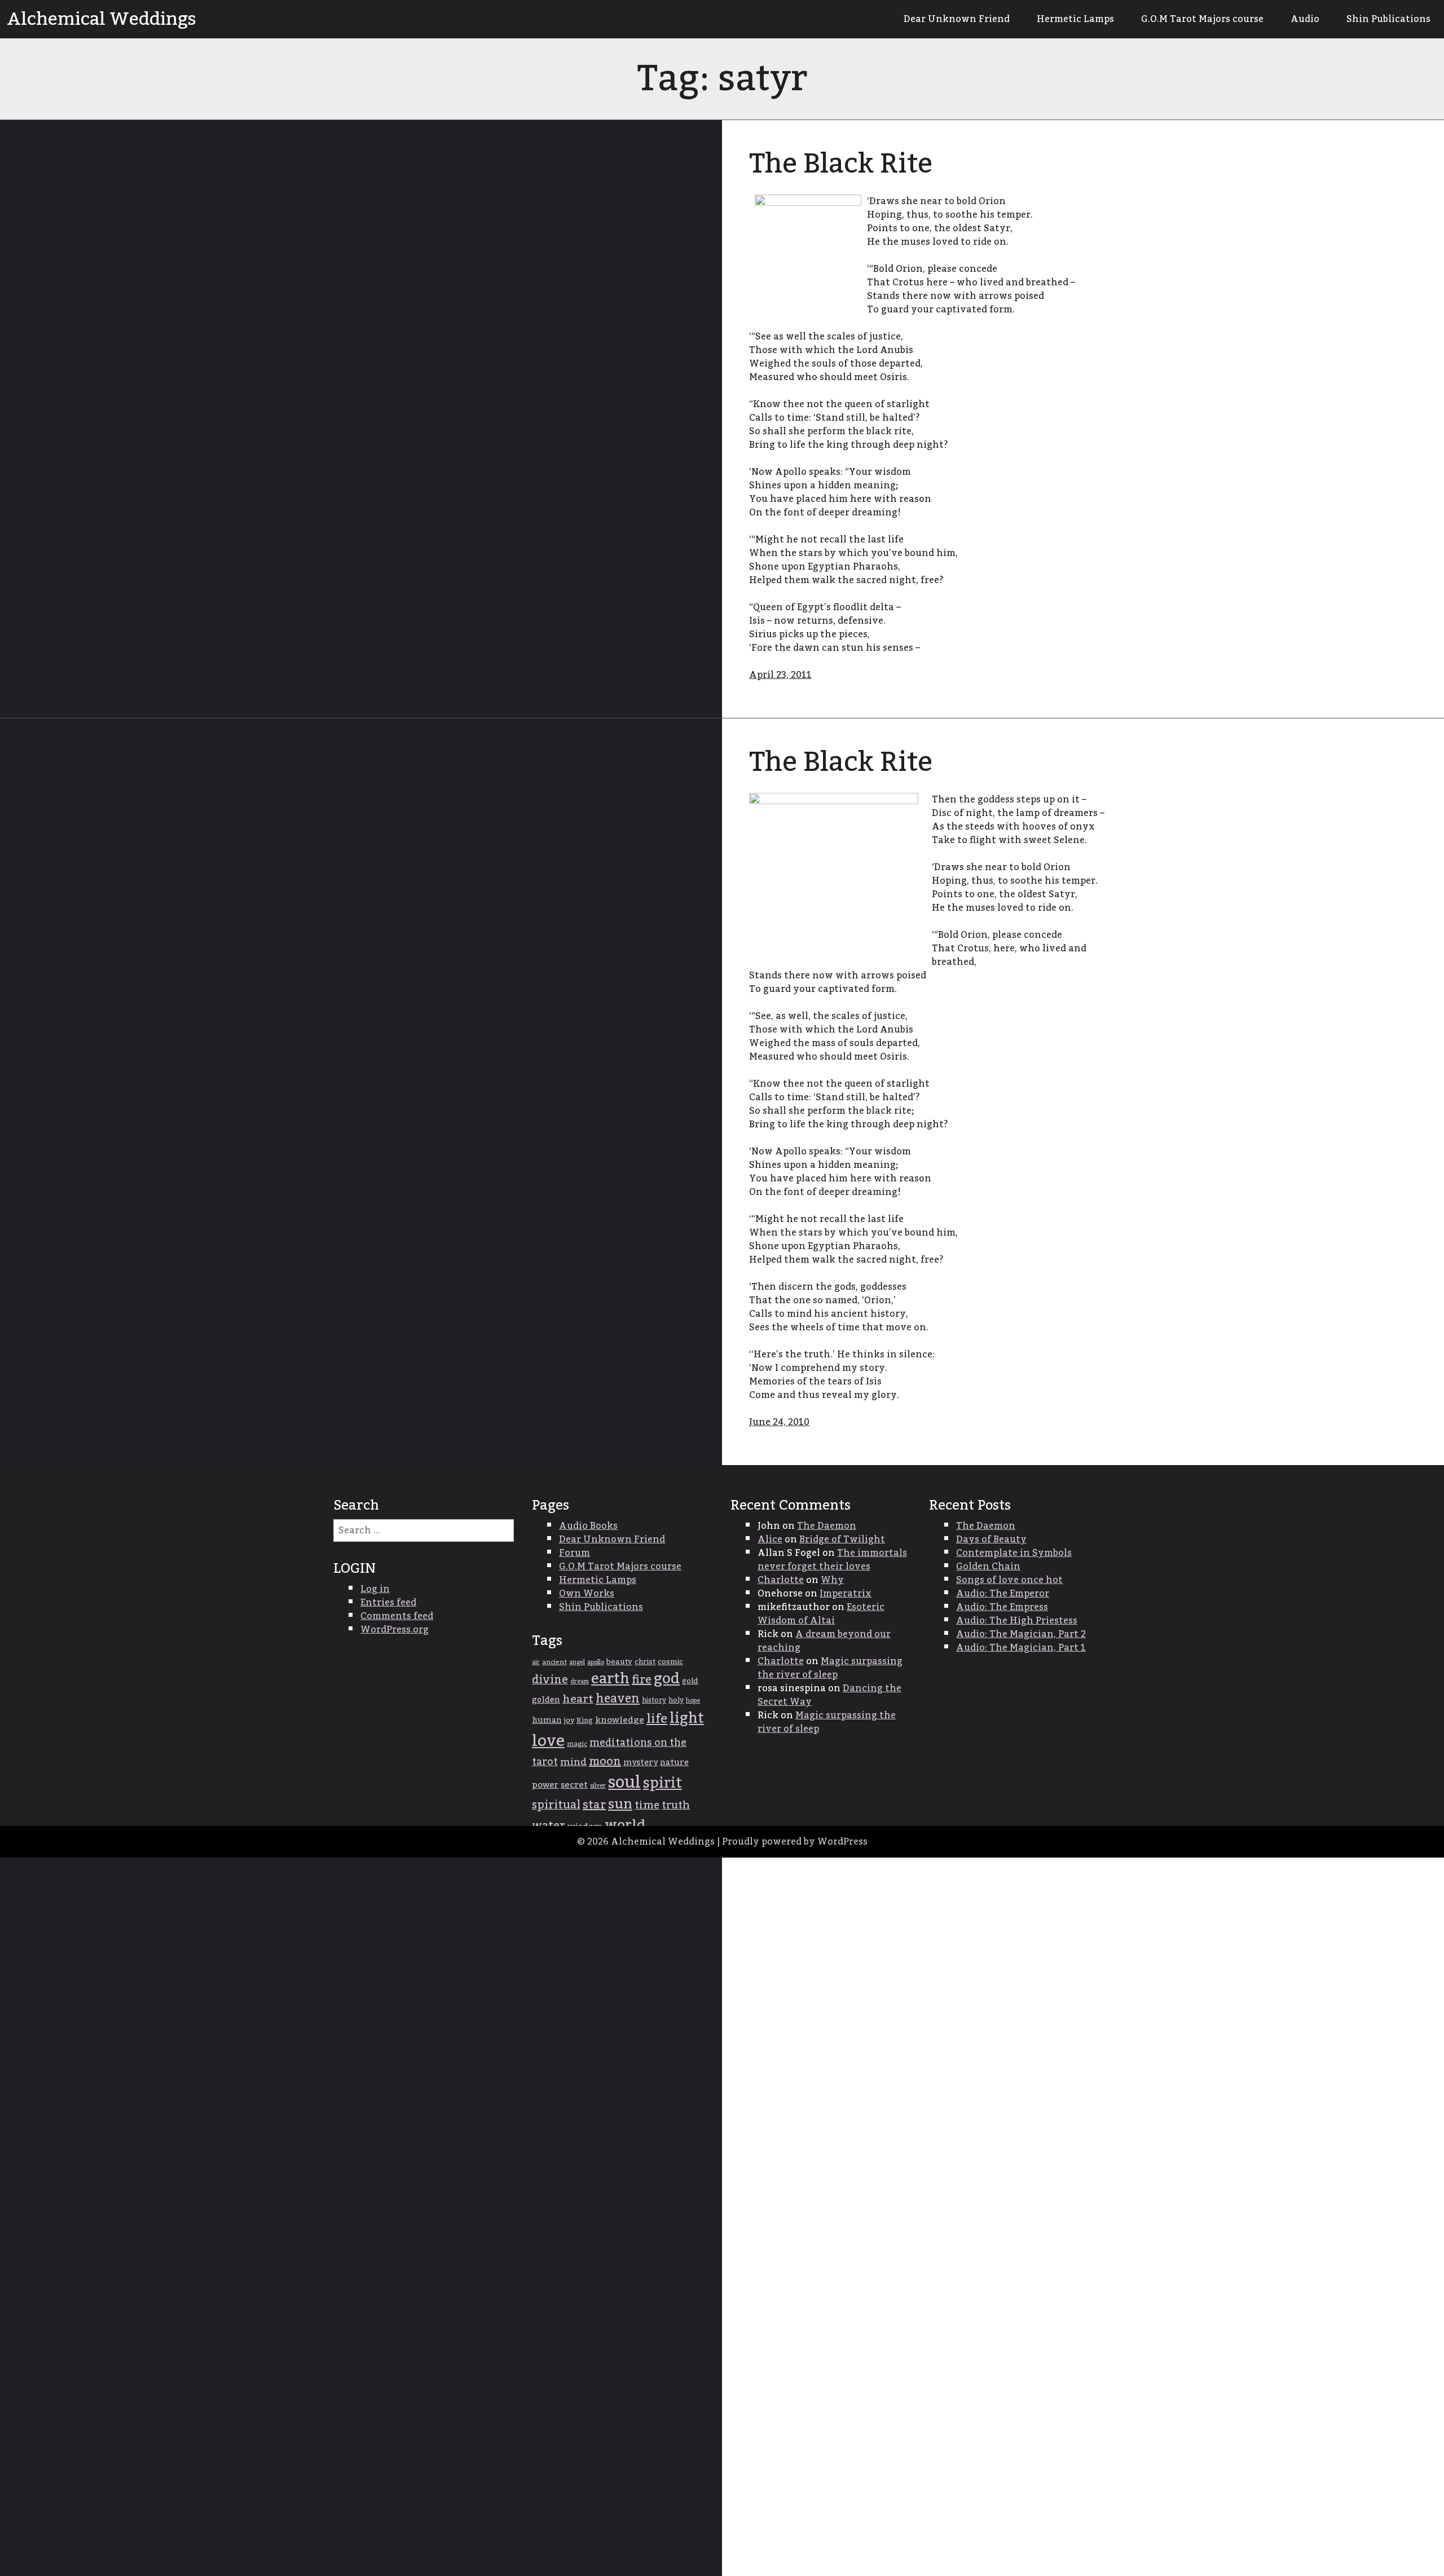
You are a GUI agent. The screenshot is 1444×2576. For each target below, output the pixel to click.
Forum (574, 1553)
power (545, 1785)
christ (645, 1662)
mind (573, 1762)
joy (569, 1721)
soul (624, 1782)
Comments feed (397, 1616)
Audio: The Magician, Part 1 (1021, 1648)
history (654, 1700)
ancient (554, 1662)
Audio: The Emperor (1003, 1594)
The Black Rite (841, 164)
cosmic (670, 1662)
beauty (619, 1662)
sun (620, 1805)
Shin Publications (1388, 19)
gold (690, 1681)
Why (832, 1580)
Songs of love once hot (1009, 1580)
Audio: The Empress (1002, 1607)
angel (577, 1662)
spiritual (556, 1805)
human (547, 1721)
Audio (1305, 19)
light (687, 1719)
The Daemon (827, 1526)
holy (676, 1701)
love (548, 1741)
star (594, 1805)
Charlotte (781, 1580)
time (647, 1805)
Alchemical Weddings (102, 19)
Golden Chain (988, 1567)
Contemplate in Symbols (1014, 1553)
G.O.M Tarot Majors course (1202, 19)
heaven (618, 1699)
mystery (640, 1763)
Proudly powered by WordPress (795, 1842)
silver (598, 1786)
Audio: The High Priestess (1017, 1621)
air (536, 1662)
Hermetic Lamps (1075, 19)
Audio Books (588, 1526)
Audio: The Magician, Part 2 (1021, 1634)
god (667, 1679)
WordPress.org (395, 1630)
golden (546, 1700)
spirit (662, 1783)
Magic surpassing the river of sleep (830, 1668)
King (585, 1721)
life (657, 1719)
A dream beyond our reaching (824, 1641)
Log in (375, 1589)
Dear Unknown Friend (957, 19)
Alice (770, 1540)
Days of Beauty (991, 1540)
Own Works (587, 1594)
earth (610, 1679)
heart (578, 1699)
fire (642, 1680)
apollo (596, 1662)
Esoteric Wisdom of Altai (821, 1614)
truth (676, 1805)
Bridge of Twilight (842, 1540)
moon (605, 1762)
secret (574, 1785)
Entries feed (388, 1603)
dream (580, 1681)
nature (674, 1763)
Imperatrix (846, 1594)
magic (577, 1744)
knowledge (620, 1720)
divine (550, 1680)
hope (693, 1701)
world (625, 1825)
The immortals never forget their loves (832, 1560)
